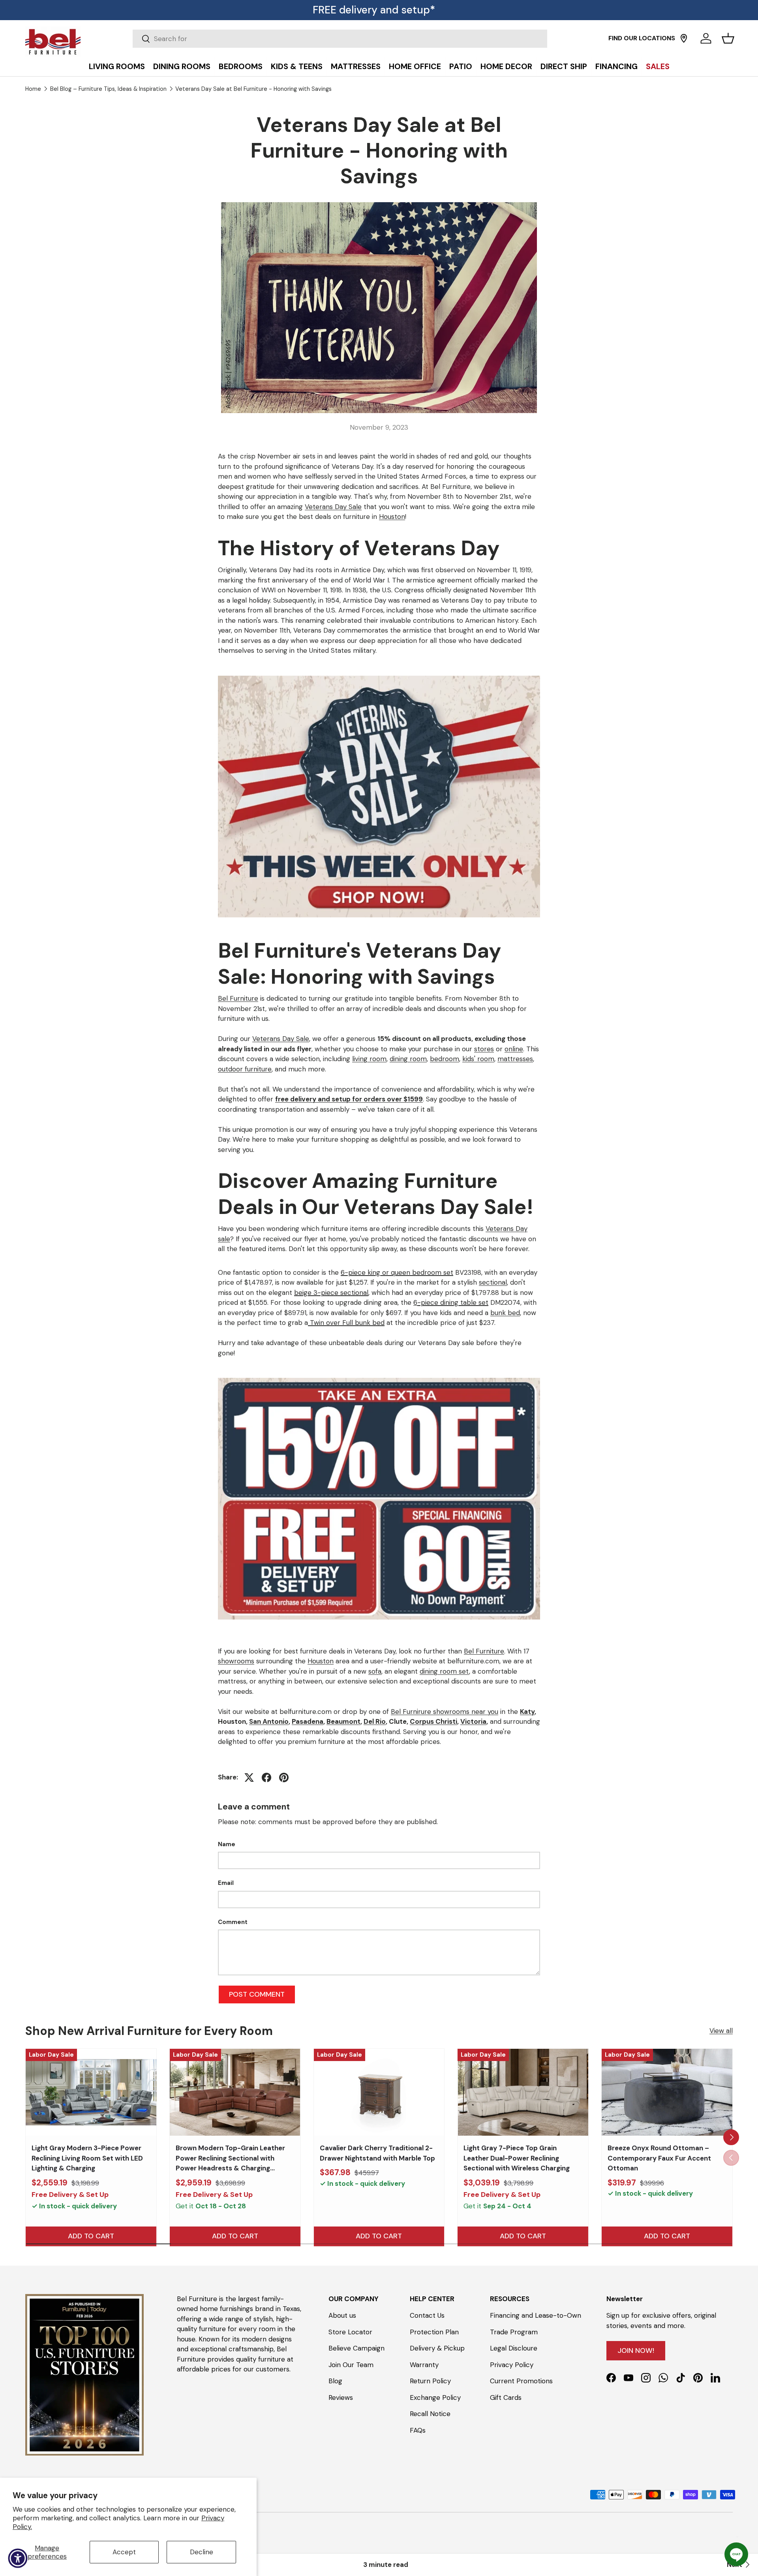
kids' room (478, 1059)
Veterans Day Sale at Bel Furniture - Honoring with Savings (253, 89)
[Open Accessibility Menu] (18, 2558)
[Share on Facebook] (266, 1777)
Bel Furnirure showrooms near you (445, 1712)
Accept (124, 2552)
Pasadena (308, 1721)
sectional (493, 1282)
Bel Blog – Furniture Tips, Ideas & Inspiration (108, 89)
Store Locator (350, 2332)
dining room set (444, 1671)
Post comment (257, 1994)
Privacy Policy (512, 2365)
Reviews (341, 2398)
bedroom (445, 1059)
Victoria (473, 1721)
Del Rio (375, 1721)
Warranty (424, 2365)
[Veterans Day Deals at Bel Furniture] (379, 1376)
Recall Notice (430, 2414)
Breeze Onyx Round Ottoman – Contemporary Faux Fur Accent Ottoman (659, 2158)
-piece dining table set (453, 1302)
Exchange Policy (435, 2398)
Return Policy (430, 2381)
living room (369, 1059)
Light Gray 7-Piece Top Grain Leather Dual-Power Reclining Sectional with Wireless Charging (517, 2158)
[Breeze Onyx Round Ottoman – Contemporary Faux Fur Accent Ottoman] (667, 2092)
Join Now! (636, 2351)
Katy (527, 1712)
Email (226, 1883)
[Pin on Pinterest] (284, 1777)
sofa (375, 1671)
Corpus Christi (433, 1721)
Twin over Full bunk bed (346, 1323)
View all (721, 2031)
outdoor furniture (245, 1069)
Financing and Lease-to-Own (536, 2315)
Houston (392, 517)
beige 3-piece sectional (331, 1293)
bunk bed (505, 1313)
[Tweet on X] (249, 1777)
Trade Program (514, 2332)
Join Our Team (351, 2365)
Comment (233, 1922)
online (514, 1049)
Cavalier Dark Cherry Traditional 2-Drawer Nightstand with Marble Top (377, 2153)
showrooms (236, 1661)
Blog (335, 2381)
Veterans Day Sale (333, 507)
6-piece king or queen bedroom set (397, 1272)
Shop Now (413, 10)
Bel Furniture (238, 998)
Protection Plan (434, 2332)
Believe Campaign (356, 2348)
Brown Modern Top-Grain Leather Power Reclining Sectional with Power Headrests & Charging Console (230, 2163)
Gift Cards (506, 2398)
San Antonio (269, 1721)
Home (33, 89)
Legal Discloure (514, 2348)
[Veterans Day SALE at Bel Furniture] (379, 674)
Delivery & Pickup (437, 2348)
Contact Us (427, 2315)
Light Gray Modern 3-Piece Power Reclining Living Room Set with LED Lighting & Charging (87, 2158)
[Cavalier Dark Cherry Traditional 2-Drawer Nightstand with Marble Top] (379, 2092)
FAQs (418, 2430)
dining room (408, 1059)
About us (342, 2315)
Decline (202, 2552)
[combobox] (340, 39)
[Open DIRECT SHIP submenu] (750, 48)
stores (484, 1049)
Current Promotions (521, 2381)
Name (227, 1844)
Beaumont (343, 1721)
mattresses (515, 1059)
